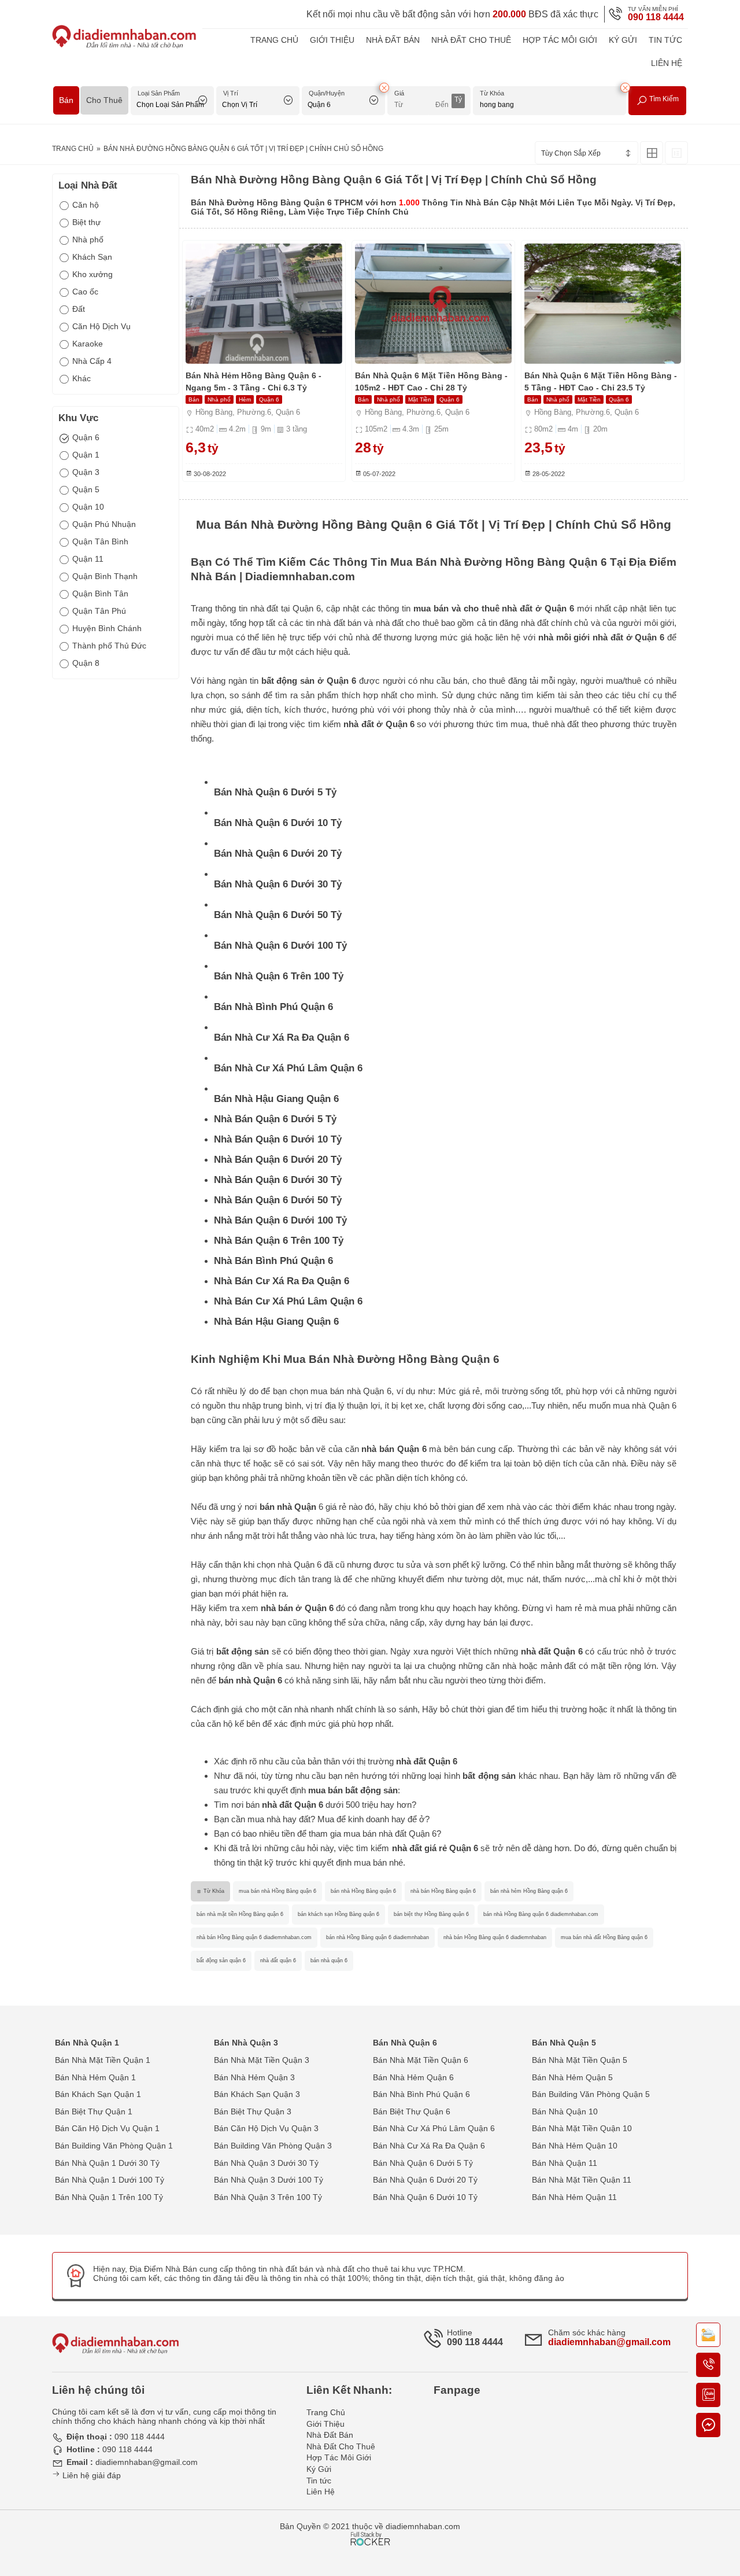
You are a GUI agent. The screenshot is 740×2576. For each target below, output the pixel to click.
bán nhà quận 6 (329, 1960)
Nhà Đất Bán (393, 40)
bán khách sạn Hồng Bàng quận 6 (338, 1914)
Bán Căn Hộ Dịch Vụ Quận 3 (266, 2128)
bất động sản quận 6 (221, 1960)
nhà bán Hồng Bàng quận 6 (443, 1891)
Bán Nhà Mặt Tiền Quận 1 (103, 2060)
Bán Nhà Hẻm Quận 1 (95, 2077)
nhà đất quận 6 (278, 1960)
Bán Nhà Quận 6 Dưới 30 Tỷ (278, 884)
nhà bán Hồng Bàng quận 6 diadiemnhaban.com (254, 1937)
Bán (66, 100)
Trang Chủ (274, 40)
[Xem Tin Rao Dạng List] (676, 153)
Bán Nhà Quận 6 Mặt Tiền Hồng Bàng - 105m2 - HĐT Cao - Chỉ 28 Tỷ (431, 382)
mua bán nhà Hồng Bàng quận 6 (277, 1891)
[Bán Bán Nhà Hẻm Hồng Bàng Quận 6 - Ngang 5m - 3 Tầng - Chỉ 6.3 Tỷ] (264, 304)
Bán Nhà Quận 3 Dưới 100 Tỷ (269, 2180)
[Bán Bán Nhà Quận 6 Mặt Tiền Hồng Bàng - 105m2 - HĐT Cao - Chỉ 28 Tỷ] (433, 304)
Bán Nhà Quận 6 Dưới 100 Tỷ (280, 946)
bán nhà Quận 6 (250, 1680)
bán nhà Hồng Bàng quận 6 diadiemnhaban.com (541, 1914)
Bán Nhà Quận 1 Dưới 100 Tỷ (110, 2180)
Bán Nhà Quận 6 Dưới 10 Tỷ (278, 823)
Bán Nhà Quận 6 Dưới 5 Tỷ (275, 792)
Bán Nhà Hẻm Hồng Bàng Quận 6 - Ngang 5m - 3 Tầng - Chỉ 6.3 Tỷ (254, 382)
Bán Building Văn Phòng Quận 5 (591, 2094)
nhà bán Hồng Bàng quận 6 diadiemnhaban (495, 1937)
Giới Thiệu (332, 40)
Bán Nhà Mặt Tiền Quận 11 (582, 2180)
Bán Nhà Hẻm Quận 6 (413, 2077)
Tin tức (665, 40)
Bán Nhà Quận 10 (565, 2111)
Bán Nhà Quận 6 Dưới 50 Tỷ (278, 915)
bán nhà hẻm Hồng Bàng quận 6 (529, 1891)
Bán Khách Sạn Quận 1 (98, 2094)
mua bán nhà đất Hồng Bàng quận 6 (604, 1937)
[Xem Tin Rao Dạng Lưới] (652, 153)
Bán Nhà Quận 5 (564, 2043)
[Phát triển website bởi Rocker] (370, 2528)
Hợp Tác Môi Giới (560, 40)
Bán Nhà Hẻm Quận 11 (574, 2197)
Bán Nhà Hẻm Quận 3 (254, 2077)
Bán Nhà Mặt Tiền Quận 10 (582, 2128)
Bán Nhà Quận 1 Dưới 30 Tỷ (107, 2163)
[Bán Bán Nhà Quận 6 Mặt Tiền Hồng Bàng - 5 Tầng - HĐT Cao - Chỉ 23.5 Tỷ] (603, 304)
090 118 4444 (656, 17)
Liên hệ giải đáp (90, 2475)
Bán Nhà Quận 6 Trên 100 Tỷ (279, 976)
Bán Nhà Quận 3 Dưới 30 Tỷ (266, 2163)
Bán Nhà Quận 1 (87, 2043)
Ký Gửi (623, 40)
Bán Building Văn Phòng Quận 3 (273, 2146)
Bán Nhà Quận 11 (565, 2163)
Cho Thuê (104, 100)
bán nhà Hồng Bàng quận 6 (363, 1891)
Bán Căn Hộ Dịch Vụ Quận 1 (107, 2128)
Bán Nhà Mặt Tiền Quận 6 (421, 2060)
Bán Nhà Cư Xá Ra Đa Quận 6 (282, 1038)
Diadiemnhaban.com (300, 576)
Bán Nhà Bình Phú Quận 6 (273, 1007)
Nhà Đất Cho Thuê (471, 40)
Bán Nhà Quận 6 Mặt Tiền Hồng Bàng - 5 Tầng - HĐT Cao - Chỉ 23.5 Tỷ (601, 382)
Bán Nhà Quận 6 (405, 2043)
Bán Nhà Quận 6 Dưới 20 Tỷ (278, 854)
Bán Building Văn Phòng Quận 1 (114, 2146)
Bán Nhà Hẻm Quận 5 (572, 2077)
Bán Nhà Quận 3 (246, 2043)
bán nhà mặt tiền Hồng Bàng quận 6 (240, 1914)
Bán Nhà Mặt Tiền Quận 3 (262, 2060)
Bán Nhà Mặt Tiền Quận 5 (580, 2060)
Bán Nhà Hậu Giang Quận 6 (276, 1099)
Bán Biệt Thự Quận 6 (412, 2111)
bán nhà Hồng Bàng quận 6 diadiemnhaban (378, 1937)
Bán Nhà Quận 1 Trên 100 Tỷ (109, 2197)
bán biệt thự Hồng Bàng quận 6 (431, 1914)
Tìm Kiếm (663, 99)
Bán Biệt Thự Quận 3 (253, 2111)
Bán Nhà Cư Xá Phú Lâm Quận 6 (288, 1068)
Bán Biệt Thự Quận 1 (94, 2111)
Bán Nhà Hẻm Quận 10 (575, 2146)
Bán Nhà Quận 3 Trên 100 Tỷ (268, 2197)
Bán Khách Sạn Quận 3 (257, 2094)
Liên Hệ (667, 63)
